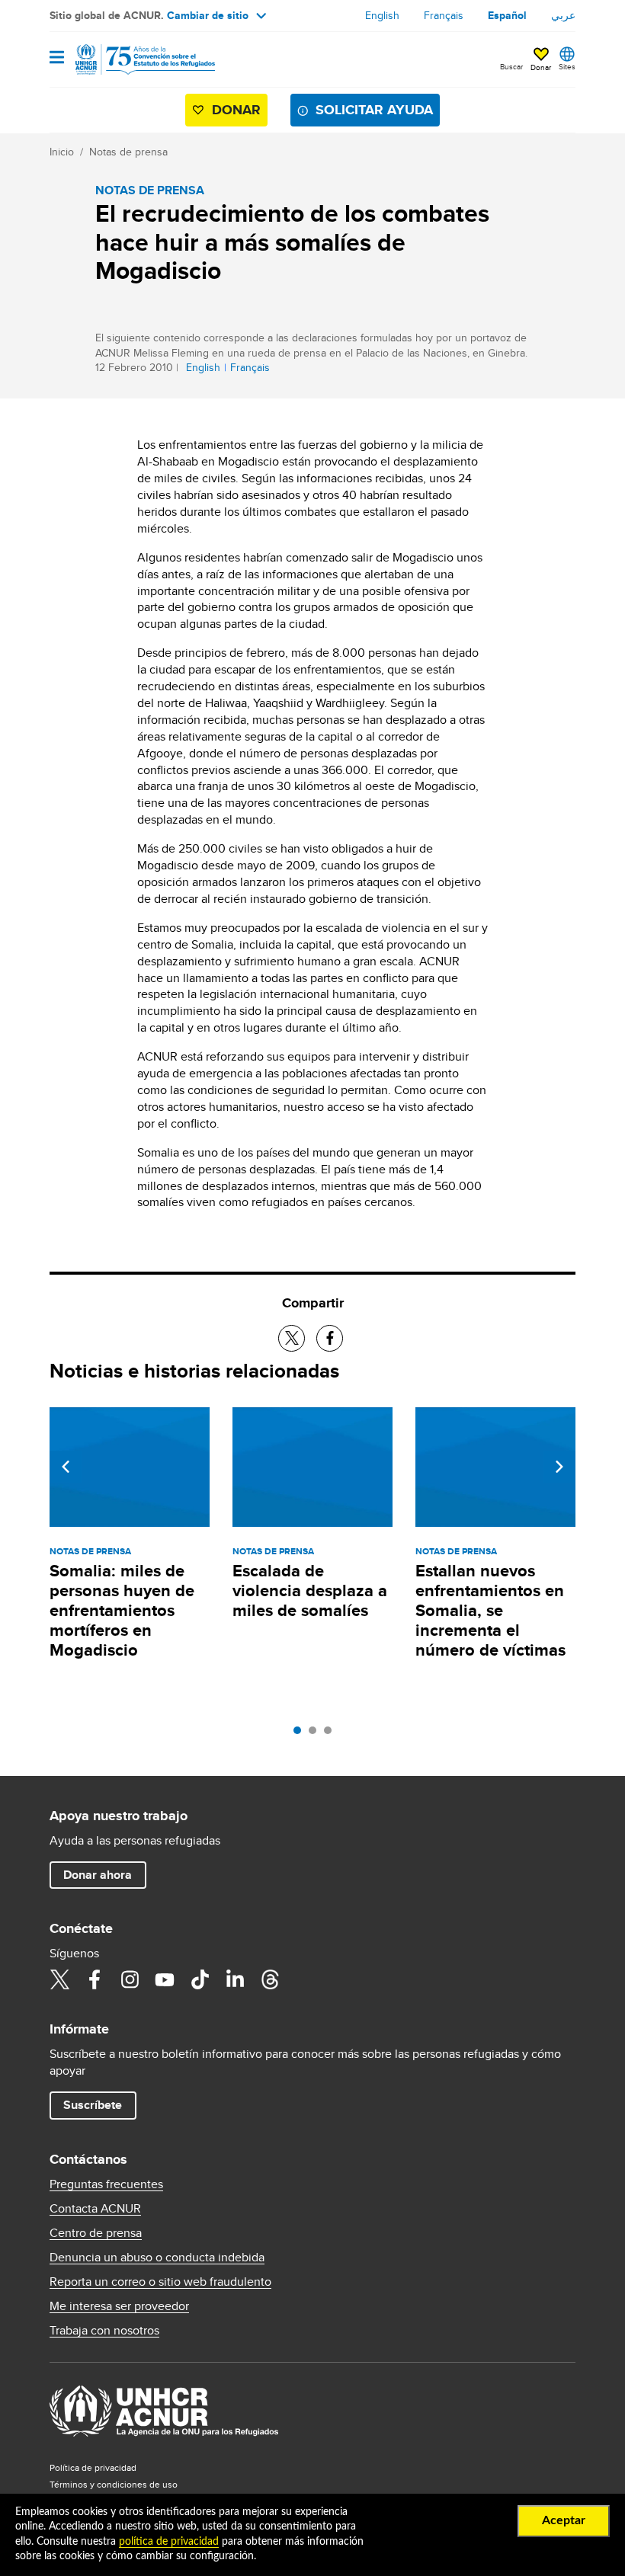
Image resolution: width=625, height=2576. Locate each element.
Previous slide (66, 1467)
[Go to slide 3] (332, 1734)
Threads (270, 1979)
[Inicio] (127, 59)
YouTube (165, 1979)
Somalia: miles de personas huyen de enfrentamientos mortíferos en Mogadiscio (122, 1610)
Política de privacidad (93, 2467)
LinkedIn (235, 1979)
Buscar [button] (511, 66)
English (382, 15)
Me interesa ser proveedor (119, 2306)
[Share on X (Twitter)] (292, 1338)
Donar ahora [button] (98, 1875)
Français (444, 15)
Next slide (559, 1467)
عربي (563, 15)
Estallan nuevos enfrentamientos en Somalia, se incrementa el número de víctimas (490, 1610)
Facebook (95, 1979)
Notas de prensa (128, 152)
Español (507, 15)
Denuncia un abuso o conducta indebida (157, 2258)
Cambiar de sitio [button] (208, 15)
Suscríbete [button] (93, 2105)
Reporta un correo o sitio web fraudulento (160, 2282)
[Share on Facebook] (330, 1338)
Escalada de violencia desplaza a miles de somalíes (310, 1590)
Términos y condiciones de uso (114, 2484)
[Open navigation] (57, 58)
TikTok (200, 1979)
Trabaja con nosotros (104, 2331)
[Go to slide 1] (301, 1734)
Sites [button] (567, 66)
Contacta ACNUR (95, 2209)
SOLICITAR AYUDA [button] (374, 110)
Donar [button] (541, 67)
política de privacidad (169, 2542)
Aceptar (564, 2520)
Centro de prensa (96, 2233)
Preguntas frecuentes (106, 2184)
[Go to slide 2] (316, 1734)
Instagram (130, 1979)
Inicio (62, 152)
